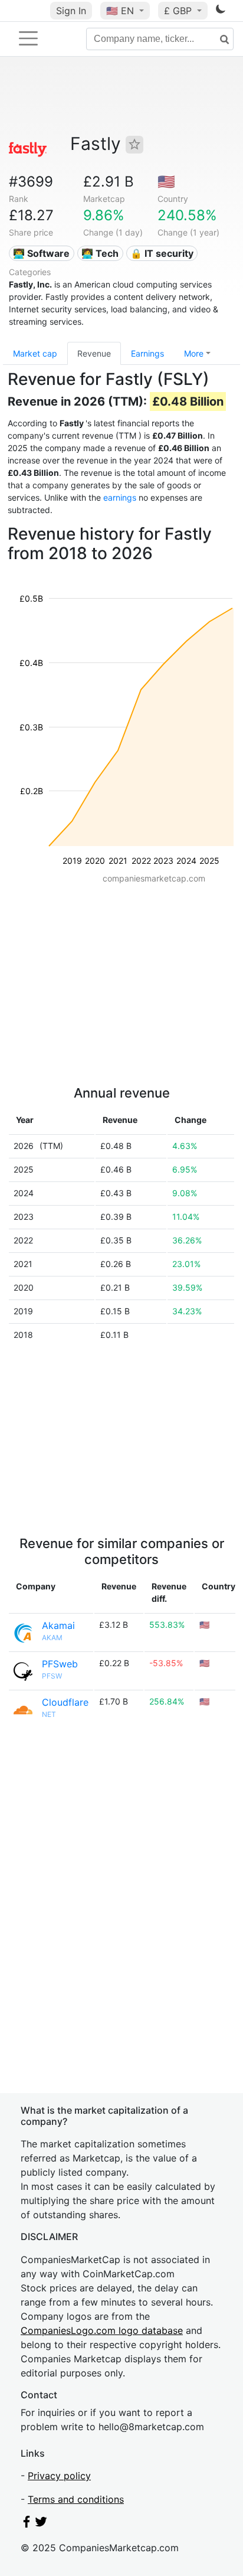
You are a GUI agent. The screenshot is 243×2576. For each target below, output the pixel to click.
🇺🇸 (120, 11)
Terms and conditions (76, 2499)
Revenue (94, 353)
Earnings (147, 353)
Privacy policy (59, 2476)
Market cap (35, 353)
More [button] (194, 353)
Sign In (71, 11)
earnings (120, 497)
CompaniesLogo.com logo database (102, 2330)
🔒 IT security (162, 253)
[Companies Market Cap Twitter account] (41, 2524)
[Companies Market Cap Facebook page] (27, 2524)
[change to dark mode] (221, 11)
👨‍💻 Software (41, 253)
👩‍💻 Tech (100, 253)
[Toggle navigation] (28, 38)
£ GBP (179, 11)
